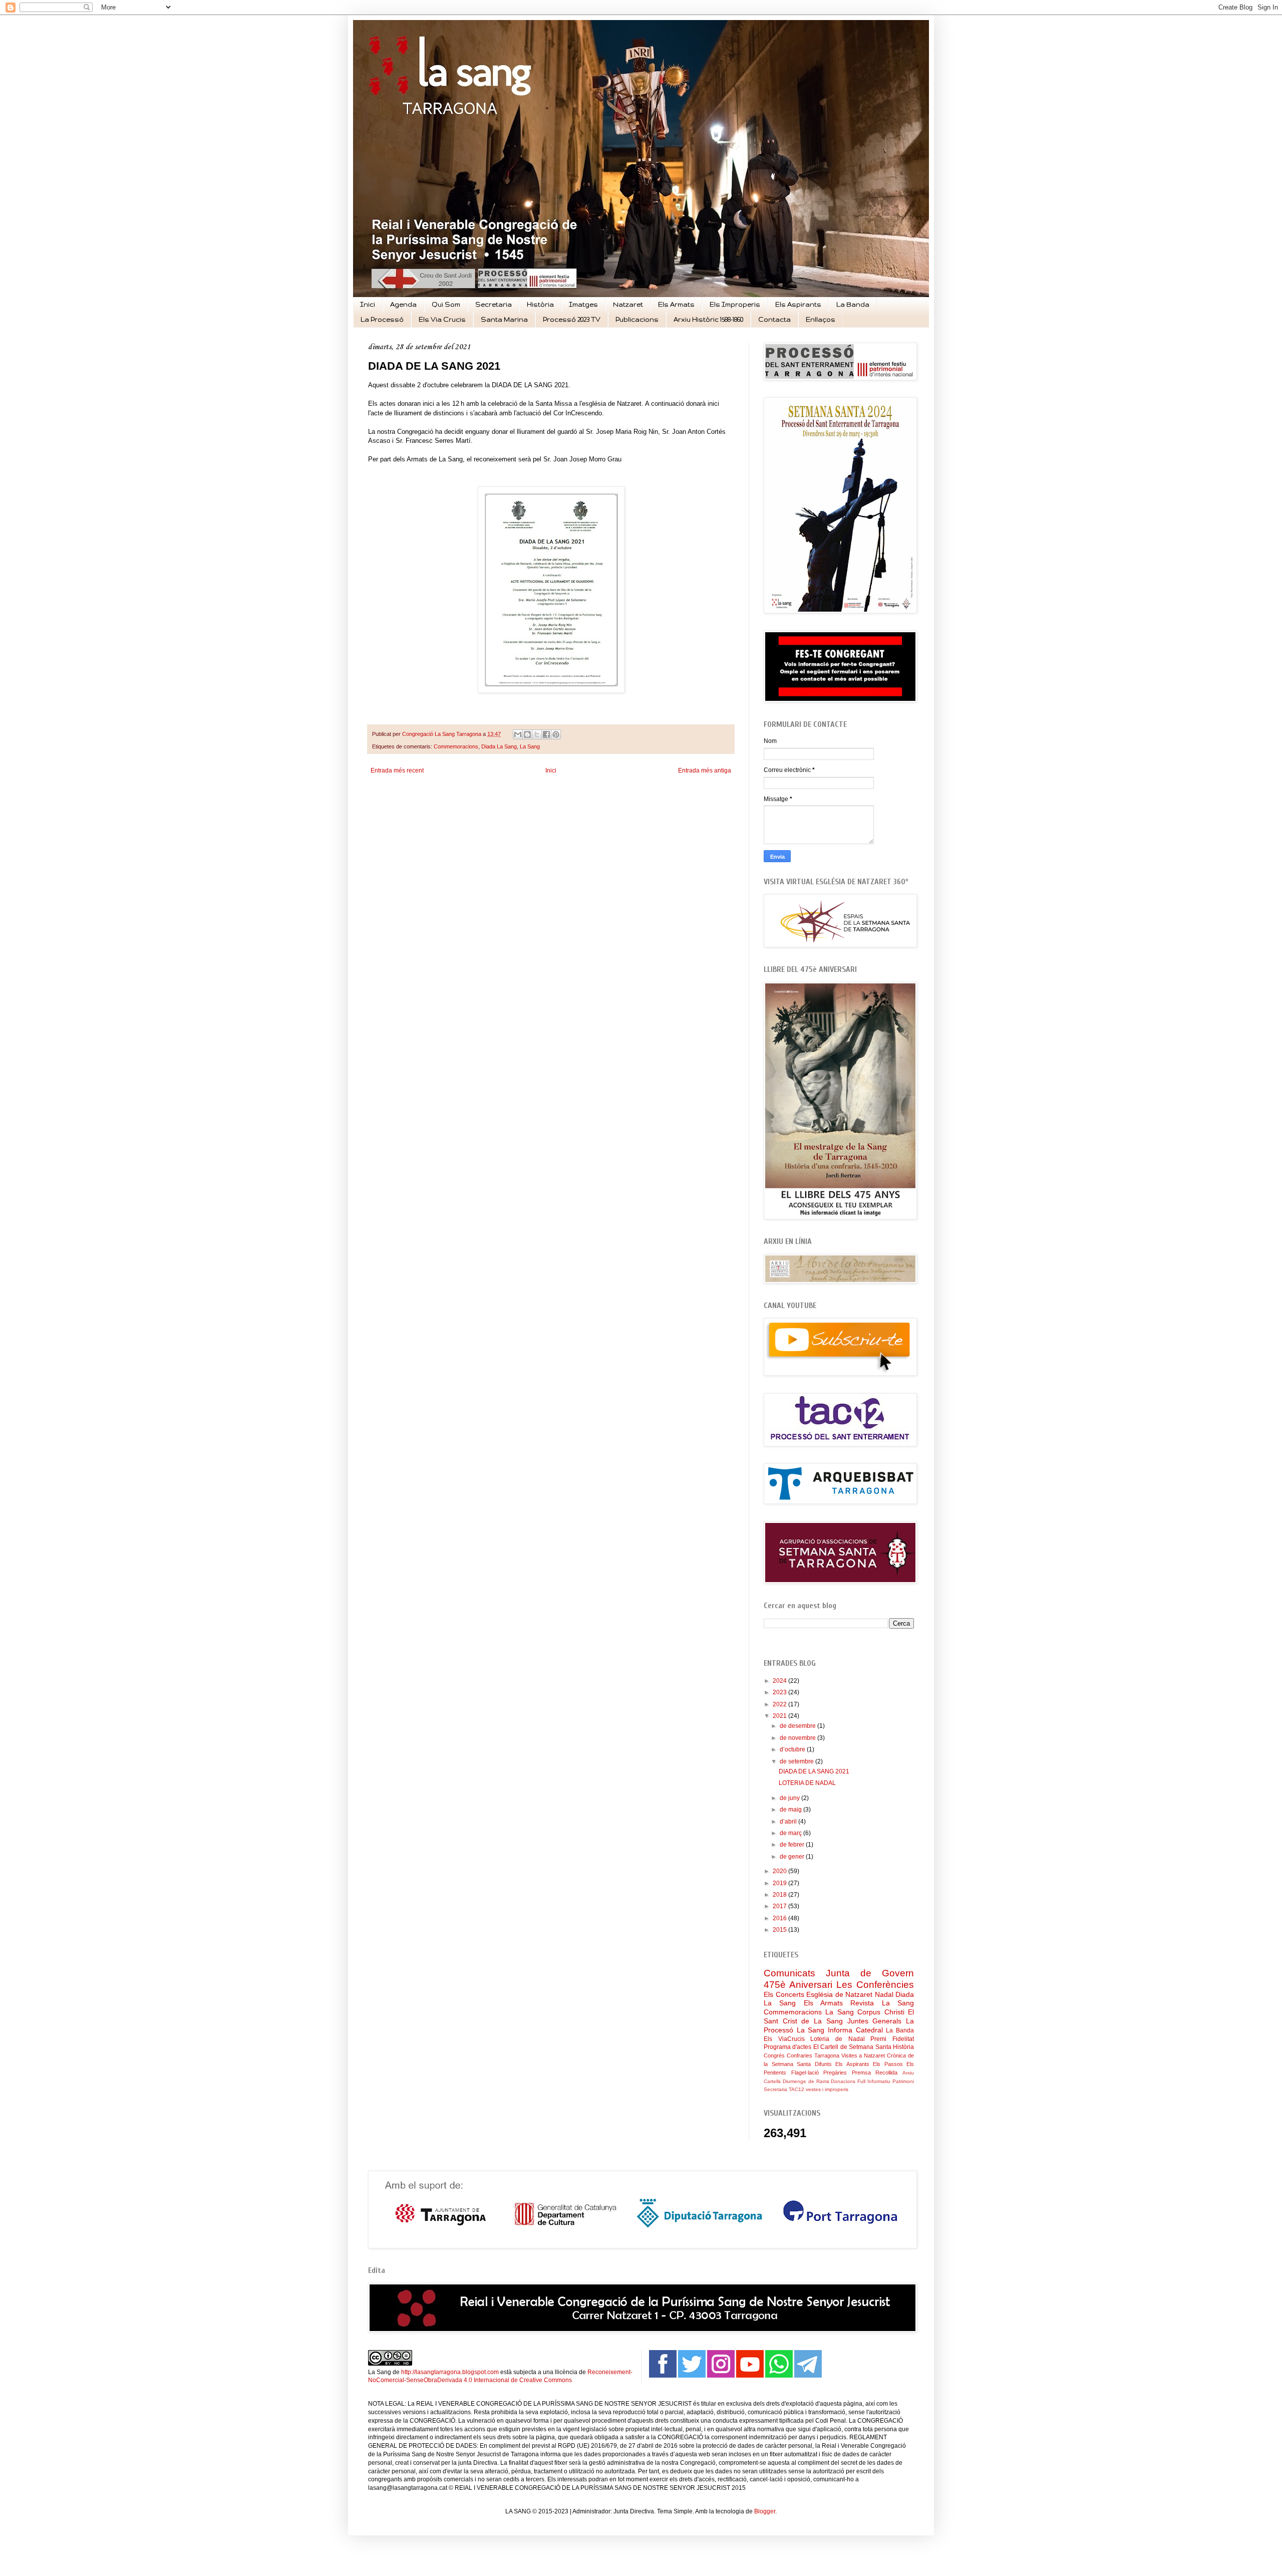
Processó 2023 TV (572, 319)
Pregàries (835, 2073)
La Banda (853, 304)
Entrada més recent (397, 770)
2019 (780, 1883)
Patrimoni (903, 2081)
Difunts (823, 2064)
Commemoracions (456, 746)
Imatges (583, 304)
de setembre (797, 1761)
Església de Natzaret (839, 1994)
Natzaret (628, 304)
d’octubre (793, 1749)
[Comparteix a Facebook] (546, 734)
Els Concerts (784, 1994)
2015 (780, 1930)
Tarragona (827, 2055)
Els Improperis (735, 304)
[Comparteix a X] (537, 734)
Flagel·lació (805, 2073)
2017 (780, 1906)
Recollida (886, 2073)
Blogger (765, 2511)
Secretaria (494, 304)
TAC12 (796, 2089)
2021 (780, 1716)
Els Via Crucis (442, 319)
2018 (780, 1895)
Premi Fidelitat (892, 2039)
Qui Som (446, 304)
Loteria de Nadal (837, 2039)
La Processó (382, 319)
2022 (780, 1704)
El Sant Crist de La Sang (839, 2016)
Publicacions (637, 319)
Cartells (772, 2081)
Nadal (884, 1994)
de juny (790, 1798)
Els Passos (888, 2064)
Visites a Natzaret (863, 2055)
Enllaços (821, 319)
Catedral (869, 2030)
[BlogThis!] (527, 734)
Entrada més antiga (705, 770)
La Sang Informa (825, 2030)
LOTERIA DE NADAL (807, 1783)
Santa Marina (504, 319)
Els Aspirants (798, 304)
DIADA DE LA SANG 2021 (814, 1771)
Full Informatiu (874, 2081)
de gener (793, 1857)
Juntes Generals (875, 2021)
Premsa (861, 2073)
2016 (780, 1918)
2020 (780, 1871)
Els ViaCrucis (784, 2039)
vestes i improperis (827, 2089)
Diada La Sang (499, 746)
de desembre (798, 1726)
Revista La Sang (882, 2003)
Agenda (403, 304)
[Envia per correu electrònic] (518, 734)
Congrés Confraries (788, 2055)
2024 (780, 1681)
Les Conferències (875, 1985)
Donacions (843, 2081)
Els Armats (676, 304)
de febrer (793, 1845)
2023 (780, 1692)
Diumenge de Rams (806, 2081)
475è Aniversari (798, 1985)
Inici (368, 304)
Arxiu (908, 2073)
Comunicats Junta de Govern (839, 1973)
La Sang (530, 746)
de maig (791, 1810)
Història (540, 304)
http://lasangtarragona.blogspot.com (450, 2372)
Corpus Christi (881, 2012)
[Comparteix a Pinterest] (556, 734)
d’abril (789, 1822)
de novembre (798, 1738)
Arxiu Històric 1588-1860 (708, 319)
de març (791, 1833)
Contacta (774, 319)
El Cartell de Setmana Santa (852, 2047)
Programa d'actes (787, 2047)
